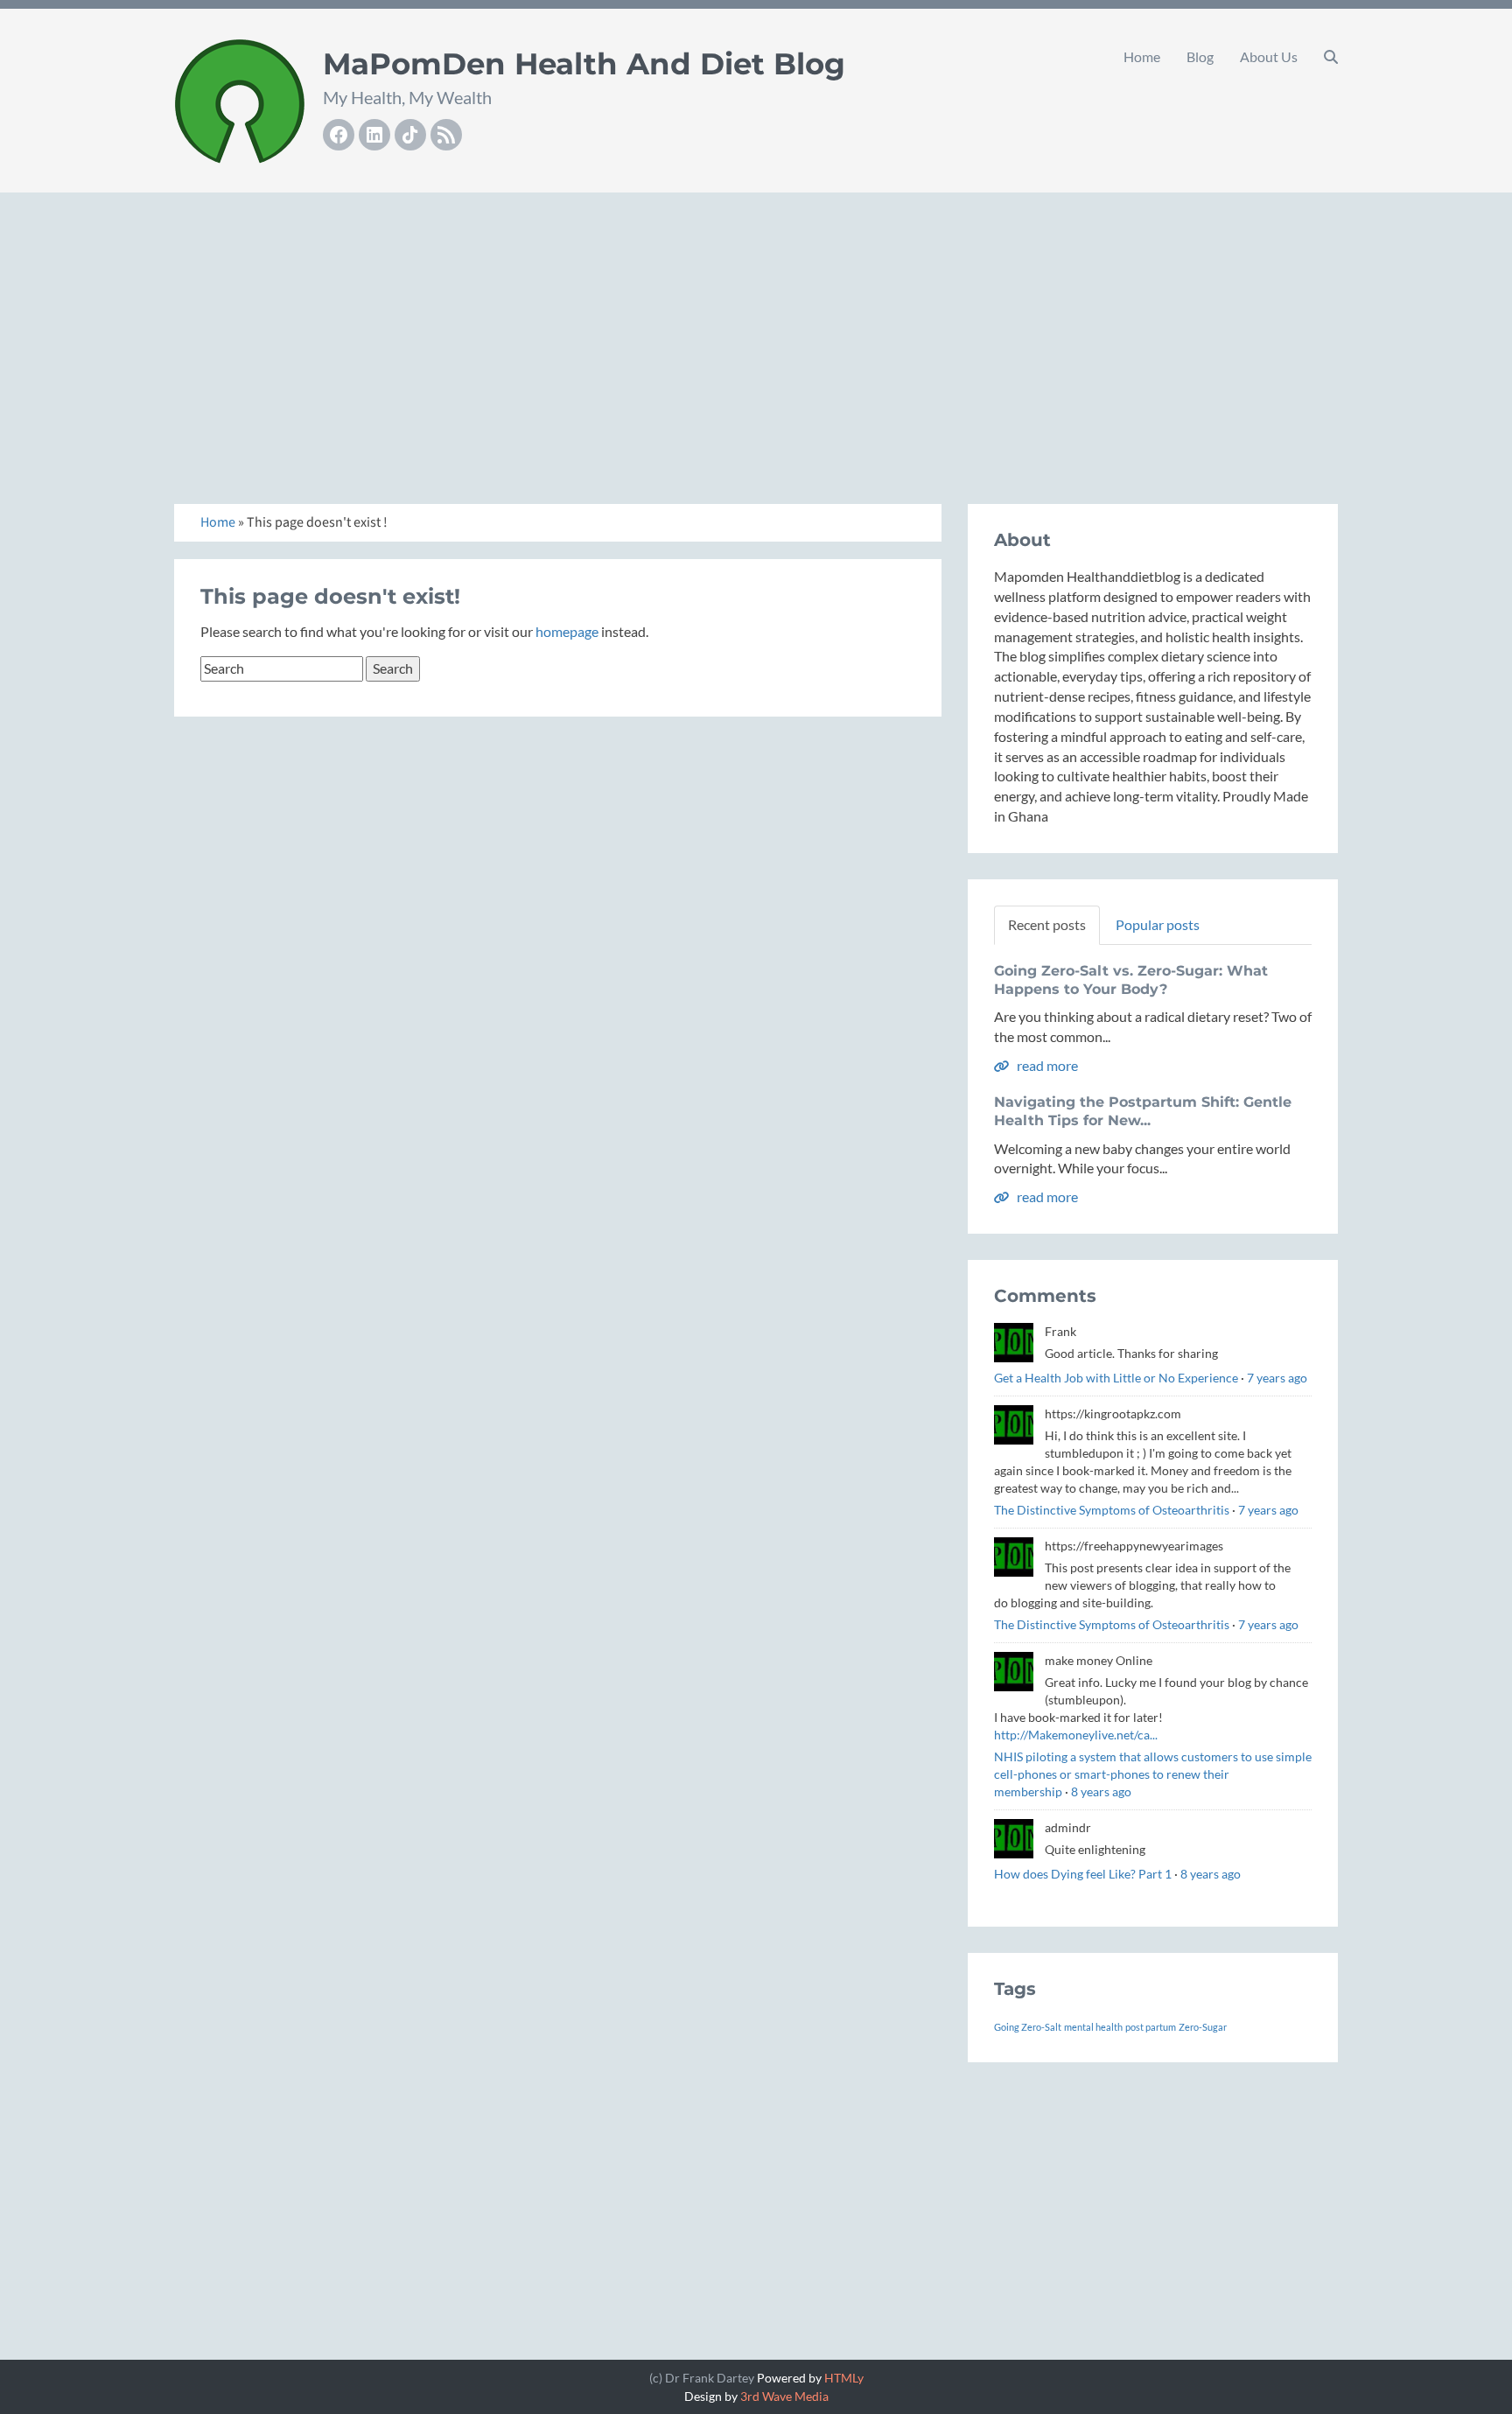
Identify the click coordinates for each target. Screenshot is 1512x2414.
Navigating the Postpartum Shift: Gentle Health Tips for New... (1143, 1111)
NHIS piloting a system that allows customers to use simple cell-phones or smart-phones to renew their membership (1153, 1774)
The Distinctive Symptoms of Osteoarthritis (1112, 1510)
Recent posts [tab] (1047, 924)
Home (1142, 56)
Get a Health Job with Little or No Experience (1116, 1378)
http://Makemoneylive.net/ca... (1076, 1735)
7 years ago (1277, 1378)
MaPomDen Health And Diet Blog (584, 64)
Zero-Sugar (1203, 2027)
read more (1046, 1065)
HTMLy (844, 2378)
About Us (1269, 56)
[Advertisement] (756, 329)
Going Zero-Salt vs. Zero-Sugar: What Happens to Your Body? (1131, 980)
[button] (1331, 57)
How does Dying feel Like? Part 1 (1083, 1874)
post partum (1151, 2027)
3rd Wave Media (784, 2396)
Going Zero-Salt (1028, 2027)
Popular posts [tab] (1158, 924)
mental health (1093, 2027)
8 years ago (1101, 1791)
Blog (1200, 56)
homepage (567, 631)
